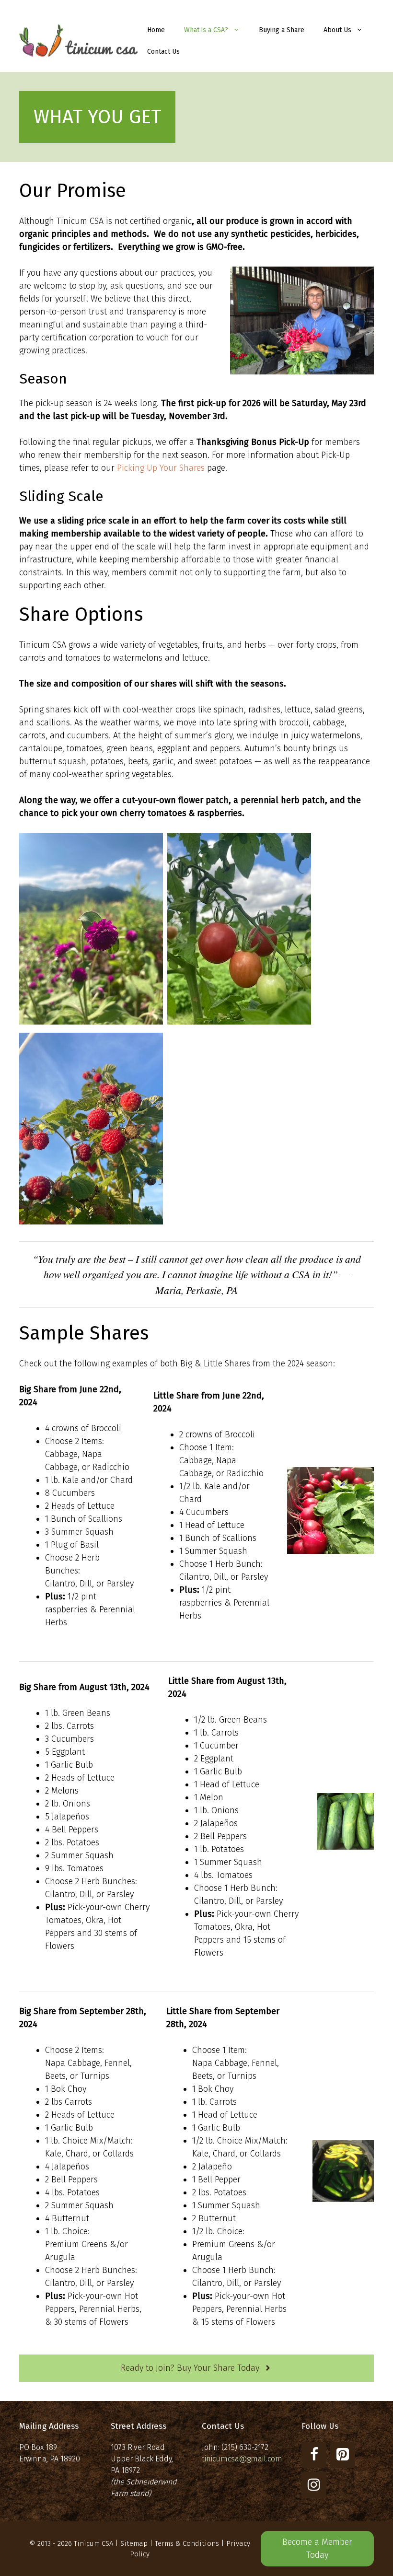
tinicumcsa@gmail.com (242, 2459)
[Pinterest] (343, 2455)
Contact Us (163, 52)
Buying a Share (282, 30)
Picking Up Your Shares (161, 468)
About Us (337, 30)
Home (156, 30)
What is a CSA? (206, 30)
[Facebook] (314, 2455)
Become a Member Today (317, 2548)
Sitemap (134, 2543)
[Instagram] (314, 2485)
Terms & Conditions (187, 2543)
